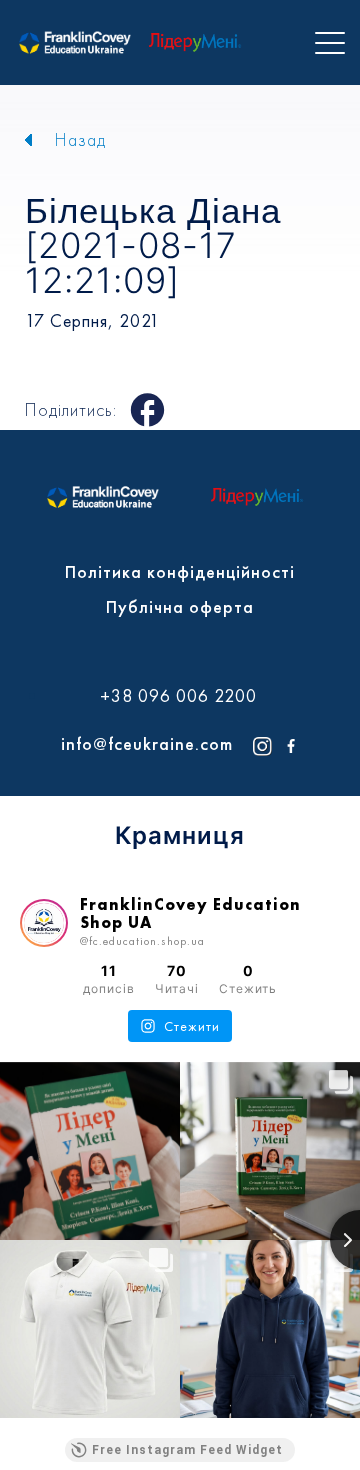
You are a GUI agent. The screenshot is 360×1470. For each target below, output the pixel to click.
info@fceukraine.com (147, 743)
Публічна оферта (180, 606)
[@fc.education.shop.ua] (44, 923)
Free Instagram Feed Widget (187, 1450)
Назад (80, 139)
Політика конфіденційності (180, 571)
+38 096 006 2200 (178, 696)
